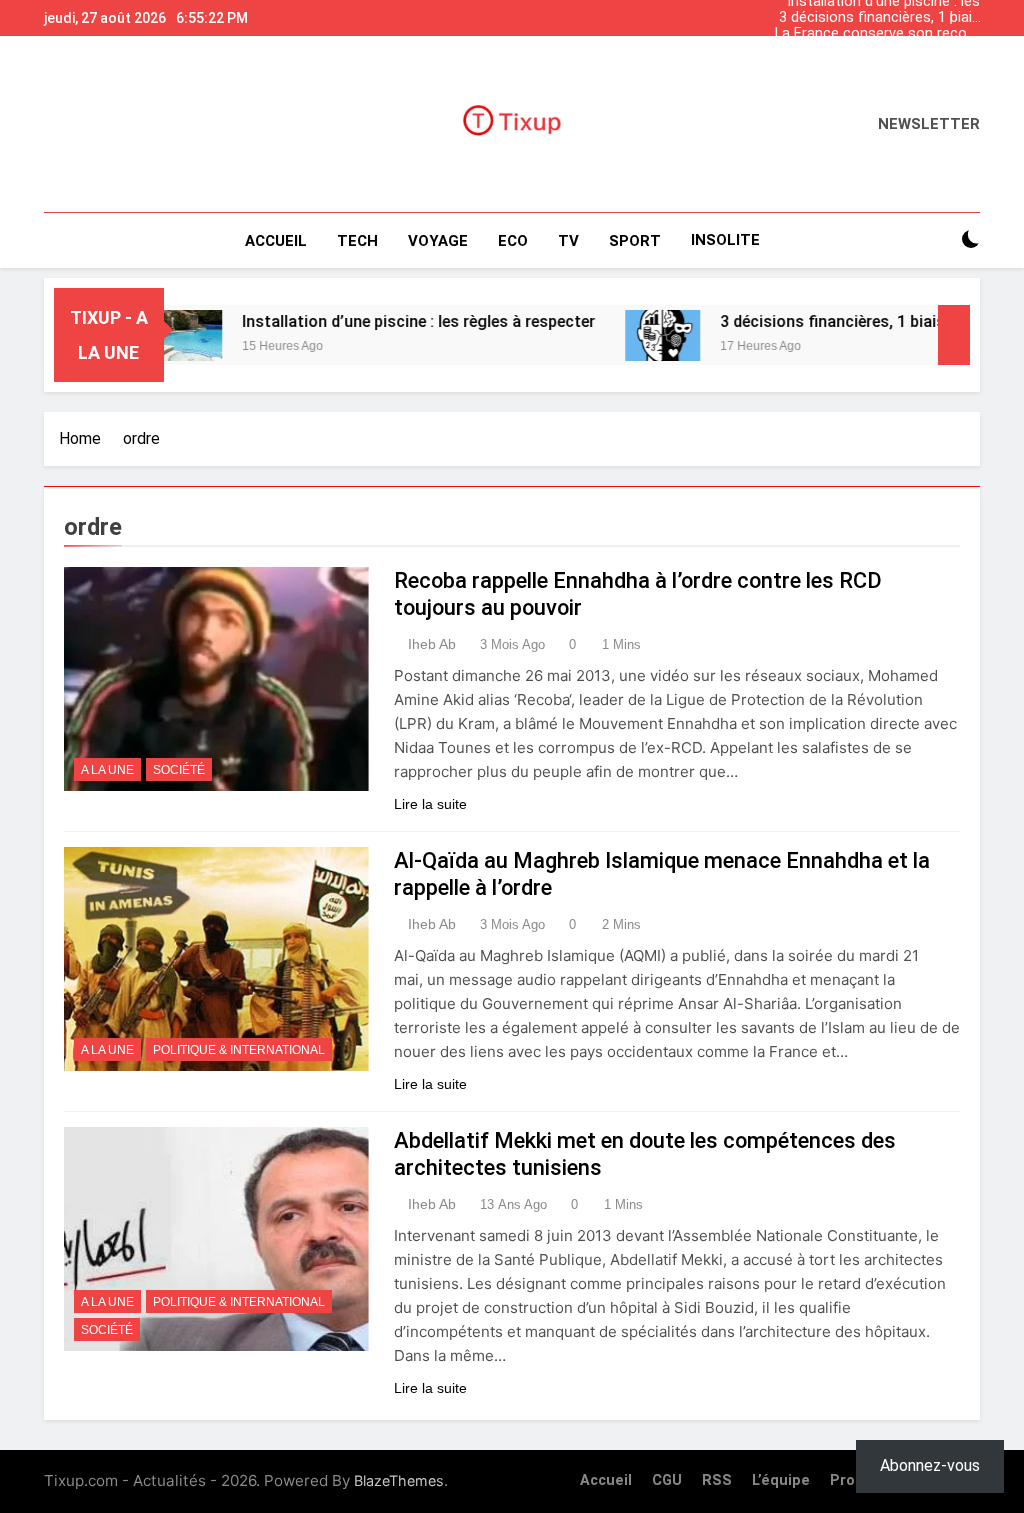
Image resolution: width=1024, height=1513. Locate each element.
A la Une (107, 770)
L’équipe (781, 1480)
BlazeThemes (399, 1480)
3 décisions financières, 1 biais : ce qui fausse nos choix (879, 18)
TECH (357, 241)
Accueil (276, 241)
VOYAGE (438, 241)
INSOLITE (725, 240)
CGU (667, 1480)
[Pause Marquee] (954, 335)
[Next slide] (970, 13)
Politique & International (239, 1050)
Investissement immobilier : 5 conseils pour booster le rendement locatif (883, 50)
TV (568, 241)
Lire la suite (430, 804)
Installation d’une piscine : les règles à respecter (883, 66)
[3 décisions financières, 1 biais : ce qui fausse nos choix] (632, 335)
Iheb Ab (432, 644)
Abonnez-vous (930, 1465)
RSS (717, 1480)
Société (179, 770)
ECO (513, 241)
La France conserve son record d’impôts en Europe (877, 34)
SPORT (635, 241)
